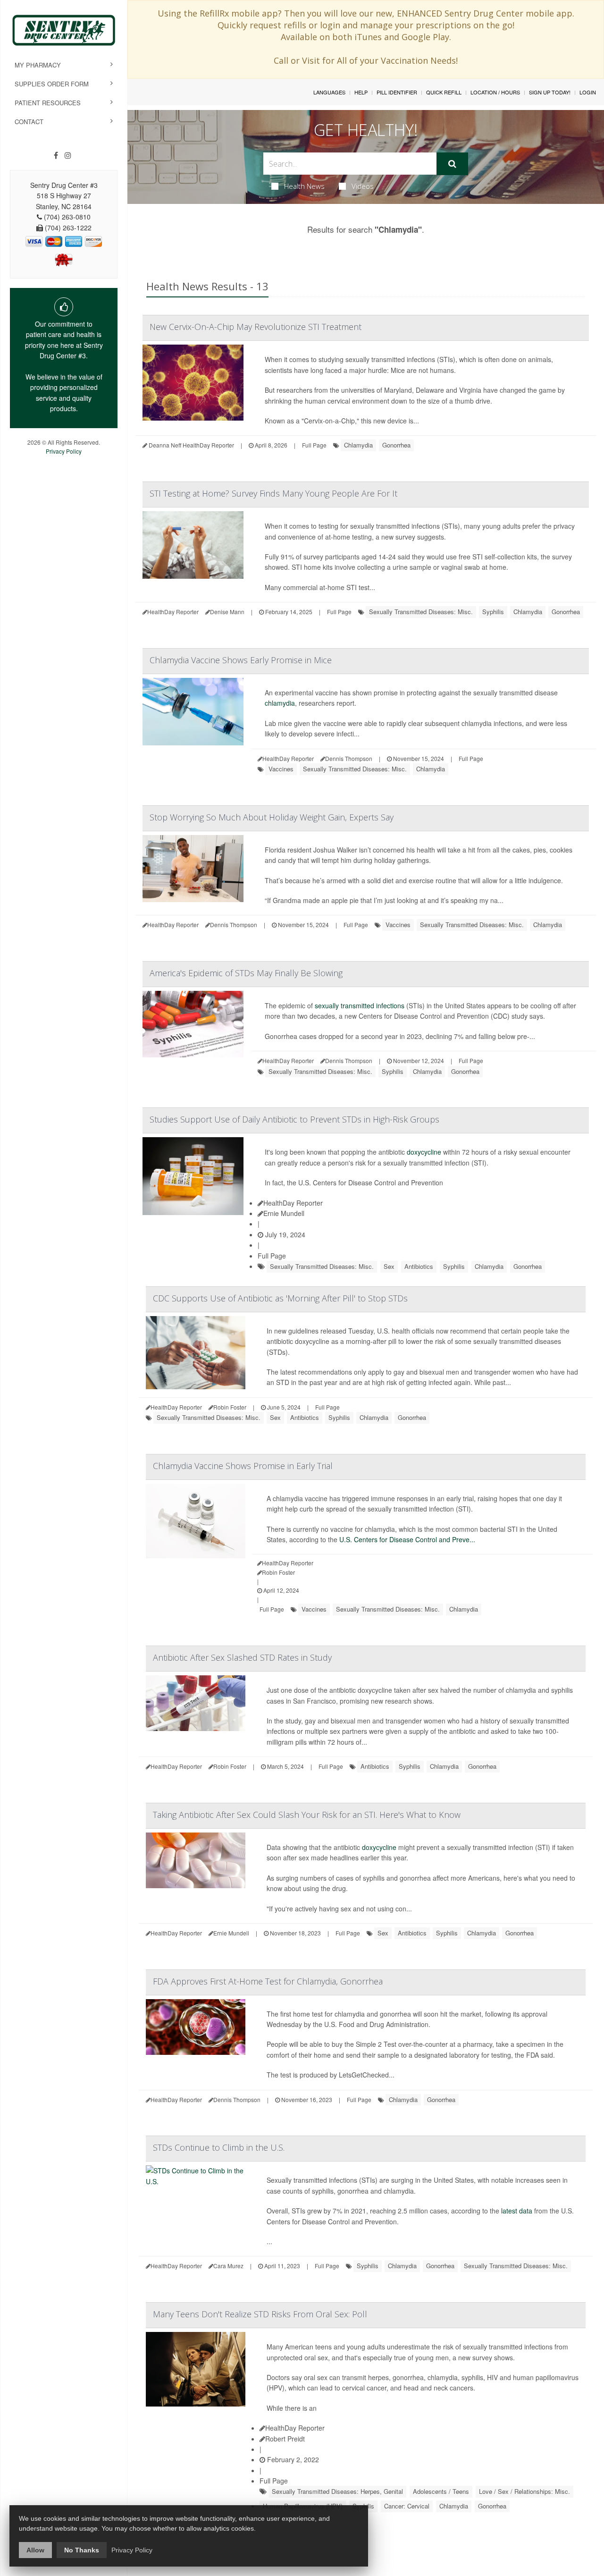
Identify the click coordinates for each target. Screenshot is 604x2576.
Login (588, 92)
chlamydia (280, 703)
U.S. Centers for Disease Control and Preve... (407, 1539)
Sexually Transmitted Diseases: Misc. (421, 612)
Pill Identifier (397, 92)
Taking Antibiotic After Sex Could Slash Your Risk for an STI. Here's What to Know (307, 1815)
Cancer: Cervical (407, 2506)
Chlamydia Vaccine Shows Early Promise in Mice (241, 660)
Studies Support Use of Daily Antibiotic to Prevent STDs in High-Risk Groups (294, 1119)
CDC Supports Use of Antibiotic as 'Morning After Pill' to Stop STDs (280, 1298)
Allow (35, 2550)
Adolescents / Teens (441, 2491)
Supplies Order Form (52, 84)
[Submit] (452, 164)
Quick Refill (444, 92)
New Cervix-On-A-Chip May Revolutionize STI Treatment (256, 327)
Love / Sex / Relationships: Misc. (524, 2491)
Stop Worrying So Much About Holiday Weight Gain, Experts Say (272, 817)
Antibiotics (419, 1266)
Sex (389, 1266)
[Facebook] (56, 155)
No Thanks (82, 2550)
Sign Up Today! (550, 92)
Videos (363, 186)
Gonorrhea (396, 445)
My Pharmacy (38, 65)
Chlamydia (358, 445)
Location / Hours (495, 92)
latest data (517, 2211)
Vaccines (281, 769)
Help (361, 92)
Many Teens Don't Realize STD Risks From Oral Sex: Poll (260, 2314)
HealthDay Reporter (293, 1203)
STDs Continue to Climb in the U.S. (219, 2147)
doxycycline (424, 1152)
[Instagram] (68, 155)
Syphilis (493, 612)
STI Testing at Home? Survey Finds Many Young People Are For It (273, 493)
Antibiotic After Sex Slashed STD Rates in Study (242, 1657)
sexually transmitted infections (360, 1005)
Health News (304, 186)
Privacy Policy (64, 451)
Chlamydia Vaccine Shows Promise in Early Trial (243, 1466)
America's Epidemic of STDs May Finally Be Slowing (246, 973)
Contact (29, 122)
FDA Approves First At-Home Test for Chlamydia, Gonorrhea (268, 1981)
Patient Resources (48, 103)
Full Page (314, 445)
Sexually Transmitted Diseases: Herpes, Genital (337, 2491)
